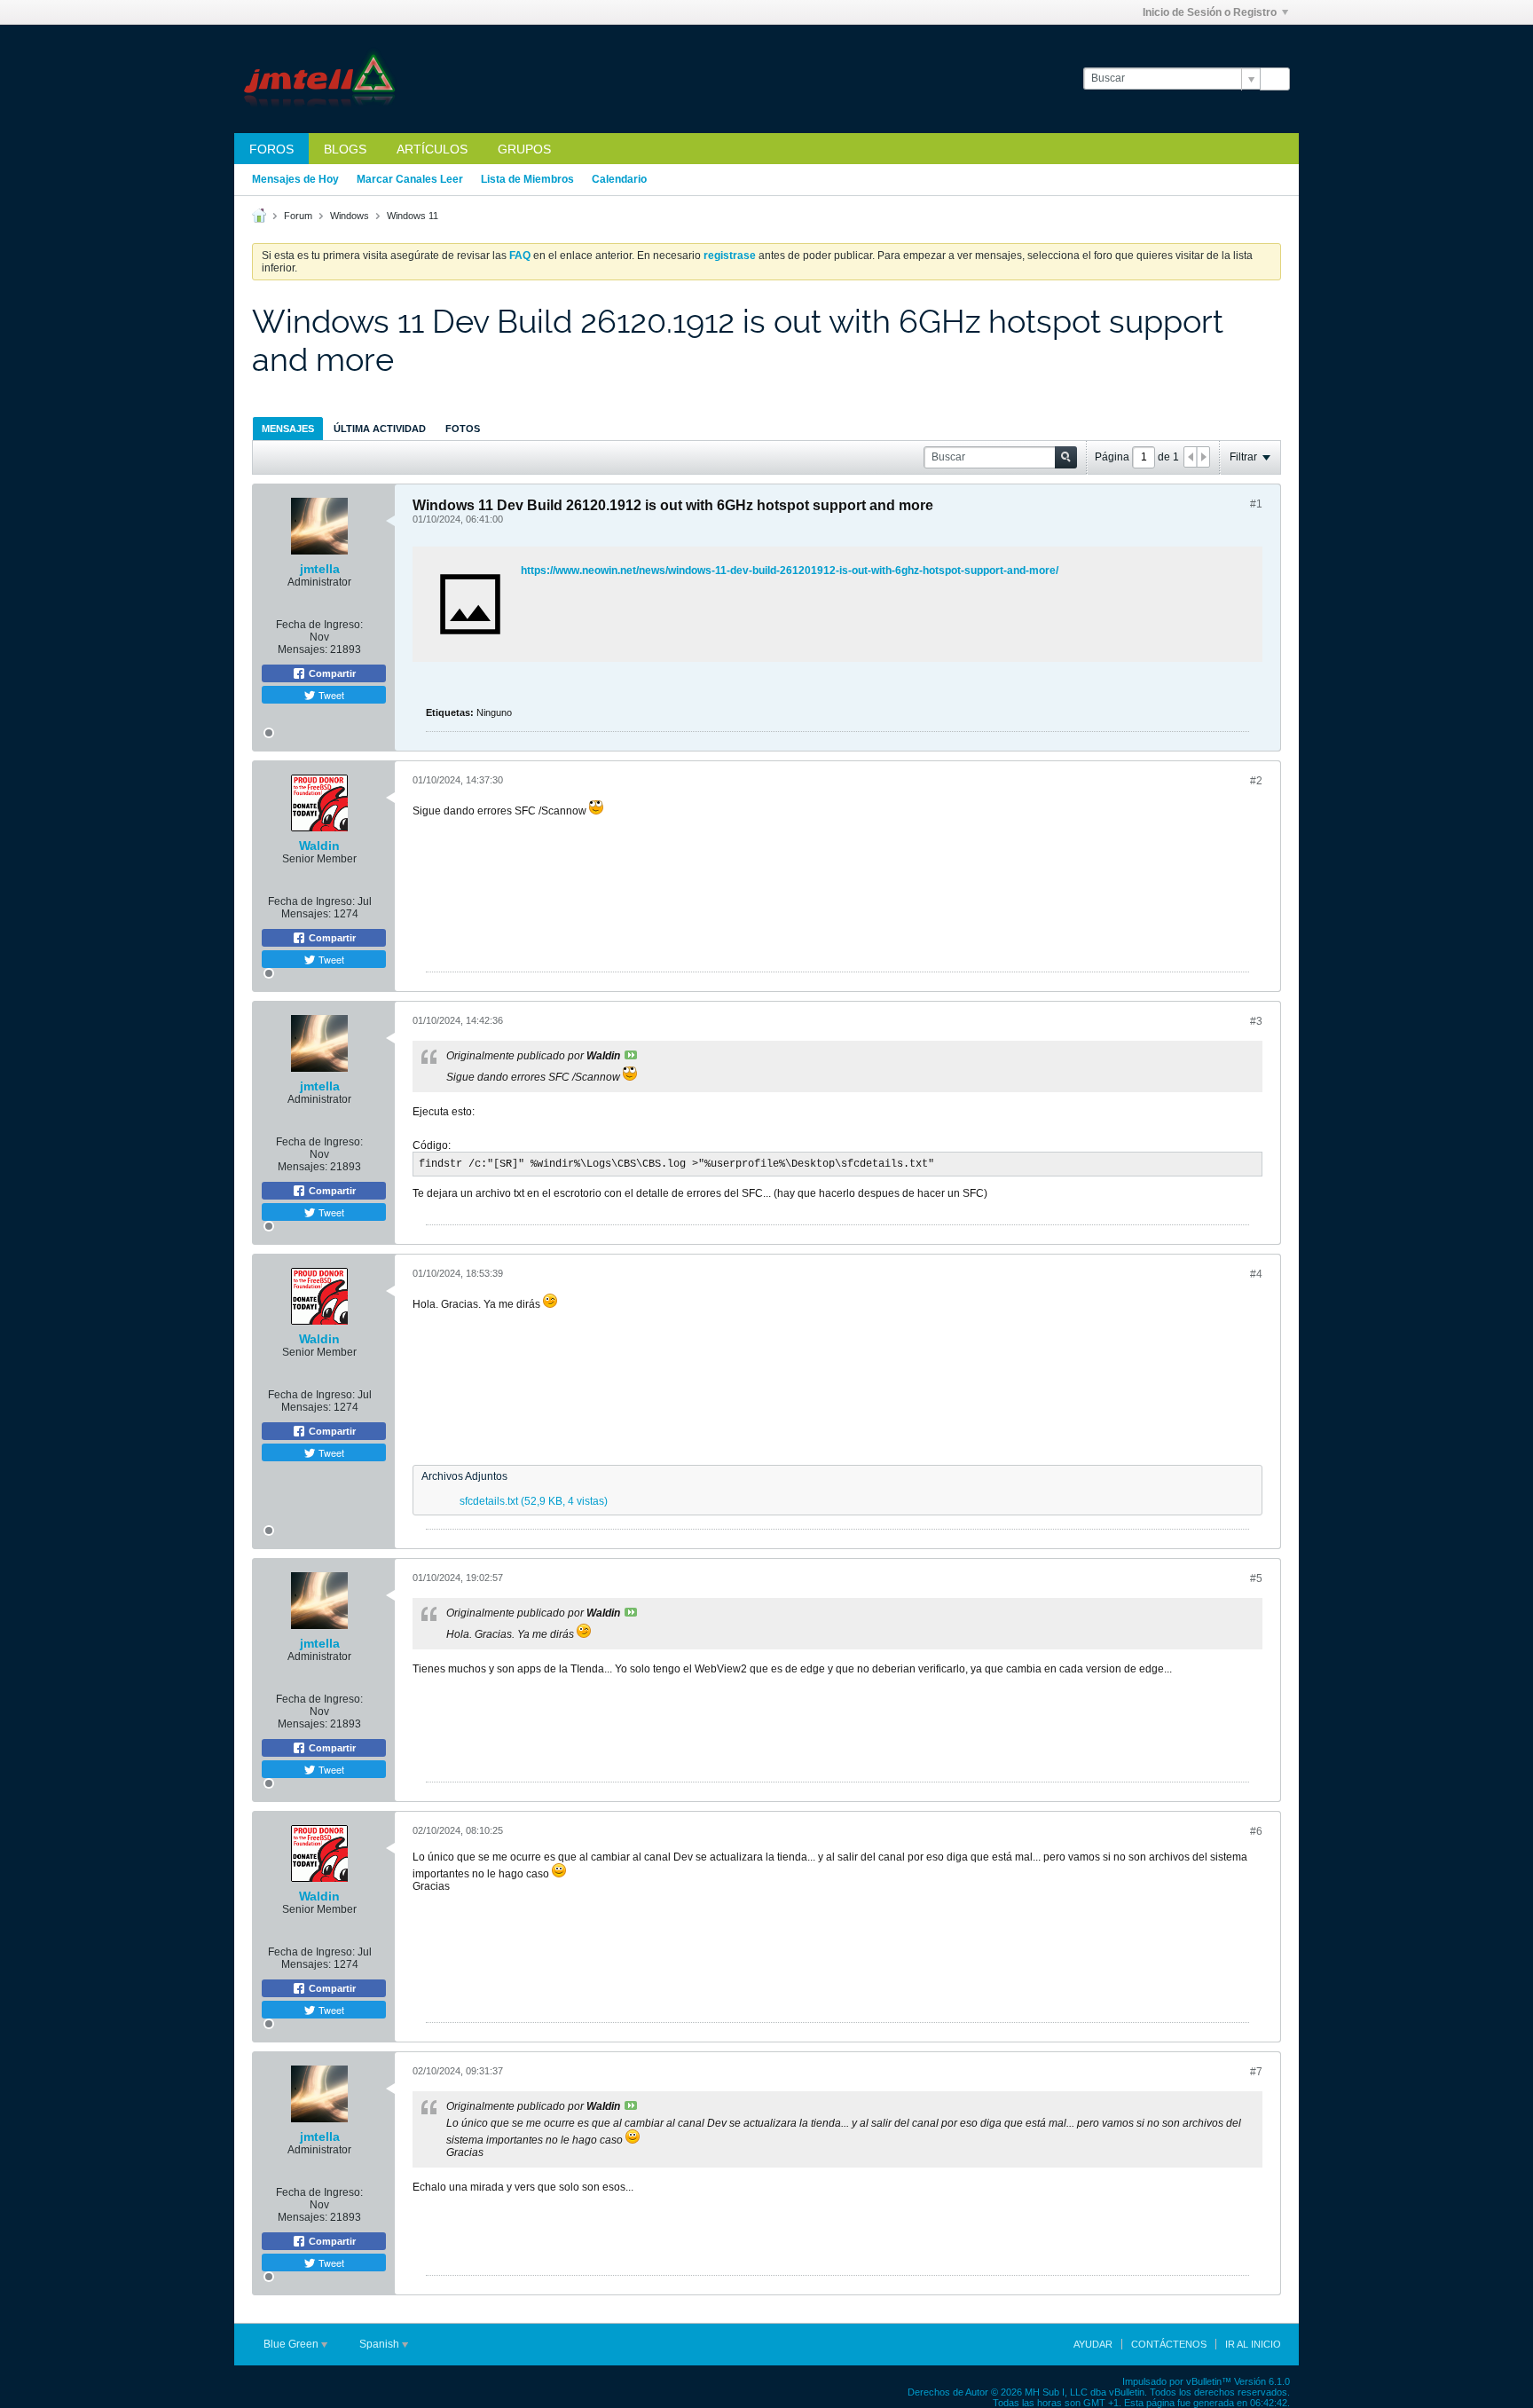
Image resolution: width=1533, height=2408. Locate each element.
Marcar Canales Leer (410, 179)
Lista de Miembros (527, 179)
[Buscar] (1275, 79)
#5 (1256, 1578)
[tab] (288, 428)
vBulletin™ (1209, 2381)
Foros (271, 149)
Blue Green (292, 2344)
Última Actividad (380, 429)
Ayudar (1093, 2344)
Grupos (524, 149)
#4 (1256, 1274)
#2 (1256, 781)
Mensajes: (303, 649)
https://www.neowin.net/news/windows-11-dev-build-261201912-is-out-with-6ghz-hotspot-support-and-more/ (790, 571)
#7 (1256, 2072)
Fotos (463, 429)
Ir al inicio (1253, 2344)
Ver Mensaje (631, 1055)
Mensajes (288, 429)
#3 (1256, 1021)
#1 (1256, 504)
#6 (1256, 1831)
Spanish (381, 2344)
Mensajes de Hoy (295, 179)
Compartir (331, 673)
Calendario (619, 179)
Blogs (345, 149)
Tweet (330, 695)
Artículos (432, 149)
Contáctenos (1169, 2344)
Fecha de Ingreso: (319, 625)
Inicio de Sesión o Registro (1210, 12)
